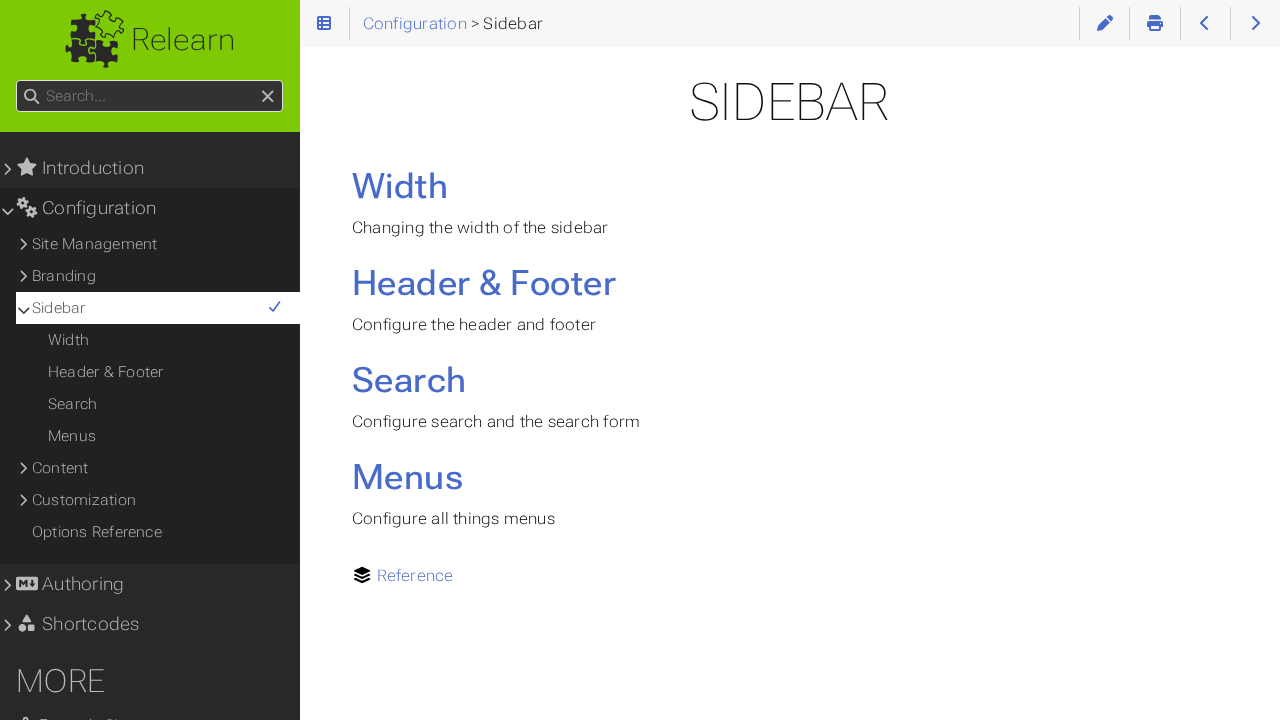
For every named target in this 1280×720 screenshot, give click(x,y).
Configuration (97, 208)
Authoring (81, 584)
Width (400, 186)
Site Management (94, 244)
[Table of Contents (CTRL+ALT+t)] (324, 23)
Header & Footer (484, 283)
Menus (407, 477)
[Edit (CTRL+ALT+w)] (1104, 23)
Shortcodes (89, 624)
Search (409, 380)
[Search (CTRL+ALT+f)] (31, 97)
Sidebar (59, 308)
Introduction (91, 168)
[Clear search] (267, 97)
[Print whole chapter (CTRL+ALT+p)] (1154, 23)
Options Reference (97, 532)
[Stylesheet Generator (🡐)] (1205, 23)
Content (60, 468)
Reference (415, 575)
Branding (64, 276)
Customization (84, 500)
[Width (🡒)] (1255, 23)
